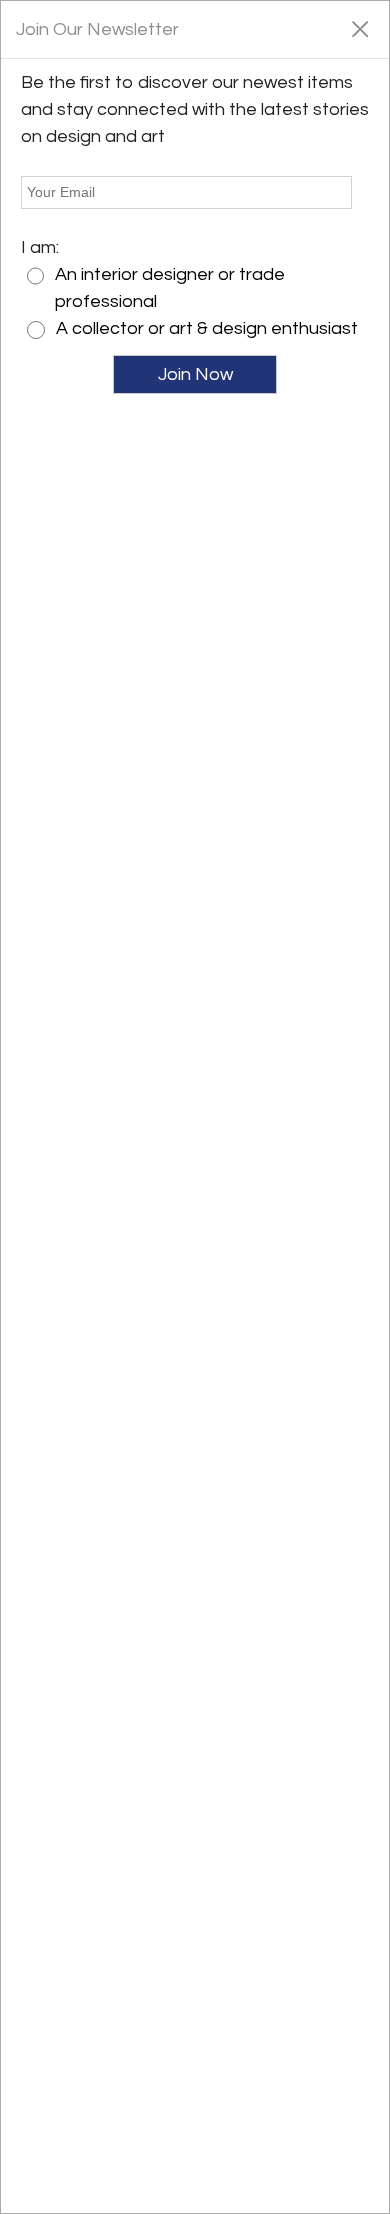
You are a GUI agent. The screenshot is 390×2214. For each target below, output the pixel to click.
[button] (359, 28)
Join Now (195, 374)
